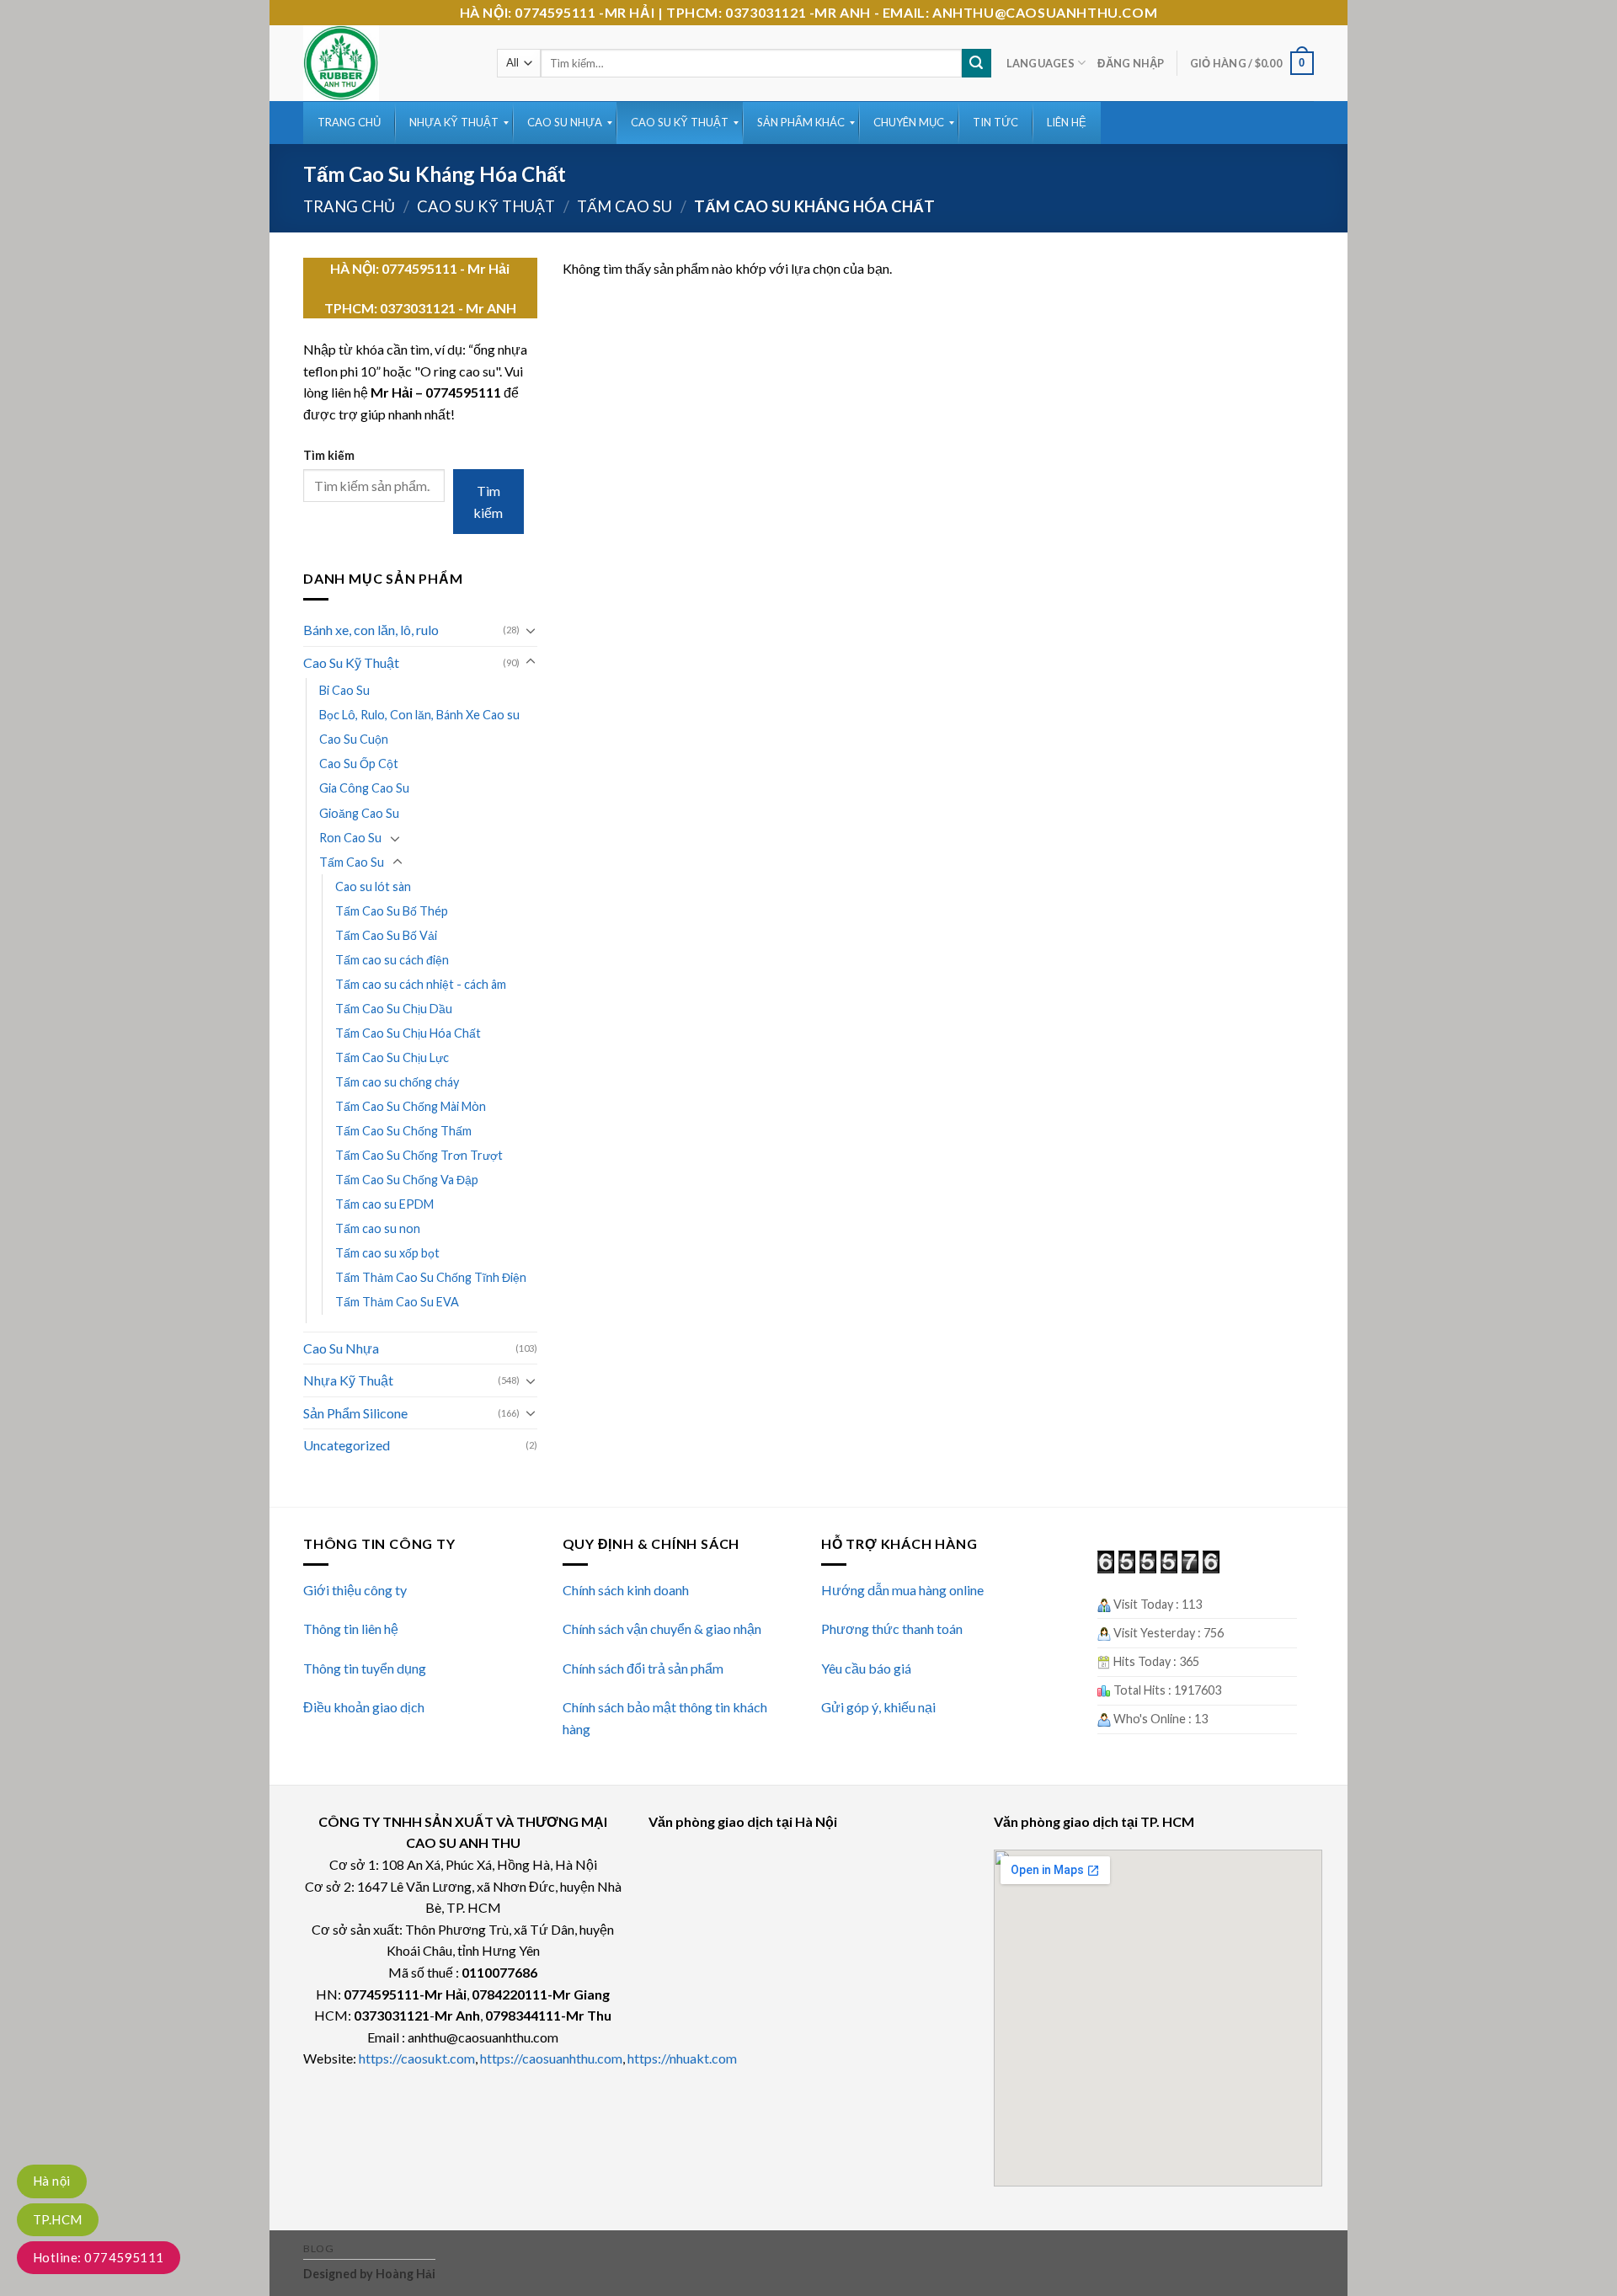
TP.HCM (58, 2219)
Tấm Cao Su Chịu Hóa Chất (408, 1033)
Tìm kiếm (329, 455)
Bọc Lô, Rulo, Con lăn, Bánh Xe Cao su (419, 715)
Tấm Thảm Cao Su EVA (397, 1302)
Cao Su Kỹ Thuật (486, 206)
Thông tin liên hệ (351, 1629)
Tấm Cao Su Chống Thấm (403, 1131)
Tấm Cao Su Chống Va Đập (407, 1180)
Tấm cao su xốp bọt (387, 1253)
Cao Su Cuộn (354, 739)
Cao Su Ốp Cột (359, 764)
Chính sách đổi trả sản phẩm (643, 1668)
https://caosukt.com (417, 2058)
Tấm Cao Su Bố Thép (392, 911)
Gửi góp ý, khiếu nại (878, 1707)
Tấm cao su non (378, 1228)
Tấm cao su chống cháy (397, 1082)
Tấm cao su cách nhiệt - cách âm (421, 984)
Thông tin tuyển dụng (365, 1668)
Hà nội (52, 2181)
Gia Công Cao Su (364, 788)
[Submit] (976, 63)
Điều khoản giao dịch (364, 1707)
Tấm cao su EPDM (384, 1204)
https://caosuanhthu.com (551, 2058)
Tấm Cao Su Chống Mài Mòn (411, 1106)
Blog (318, 2248)
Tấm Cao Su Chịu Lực (392, 1057)
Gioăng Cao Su (359, 813)
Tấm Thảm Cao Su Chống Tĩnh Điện (431, 1277)
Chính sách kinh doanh (626, 1590)
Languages (1041, 63)
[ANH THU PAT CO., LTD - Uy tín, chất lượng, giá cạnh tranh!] (387, 63)
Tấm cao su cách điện (392, 960)
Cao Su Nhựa (341, 1348)
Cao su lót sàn (373, 886)
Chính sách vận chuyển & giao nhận (662, 1629)
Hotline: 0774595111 (99, 2257)
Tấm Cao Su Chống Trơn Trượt (419, 1155)
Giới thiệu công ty (355, 1590)
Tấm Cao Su (624, 206)
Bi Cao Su (344, 690)
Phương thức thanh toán (892, 1629)
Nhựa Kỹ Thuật (348, 1380)
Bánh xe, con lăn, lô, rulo (371, 630)
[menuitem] (349, 123)
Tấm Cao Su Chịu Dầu (394, 1009)
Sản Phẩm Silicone (355, 1413)
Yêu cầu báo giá (866, 1668)
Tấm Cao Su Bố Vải (386, 935)
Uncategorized (347, 1445)
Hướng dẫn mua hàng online (902, 1590)
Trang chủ (349, 206)
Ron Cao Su (350, 838)
